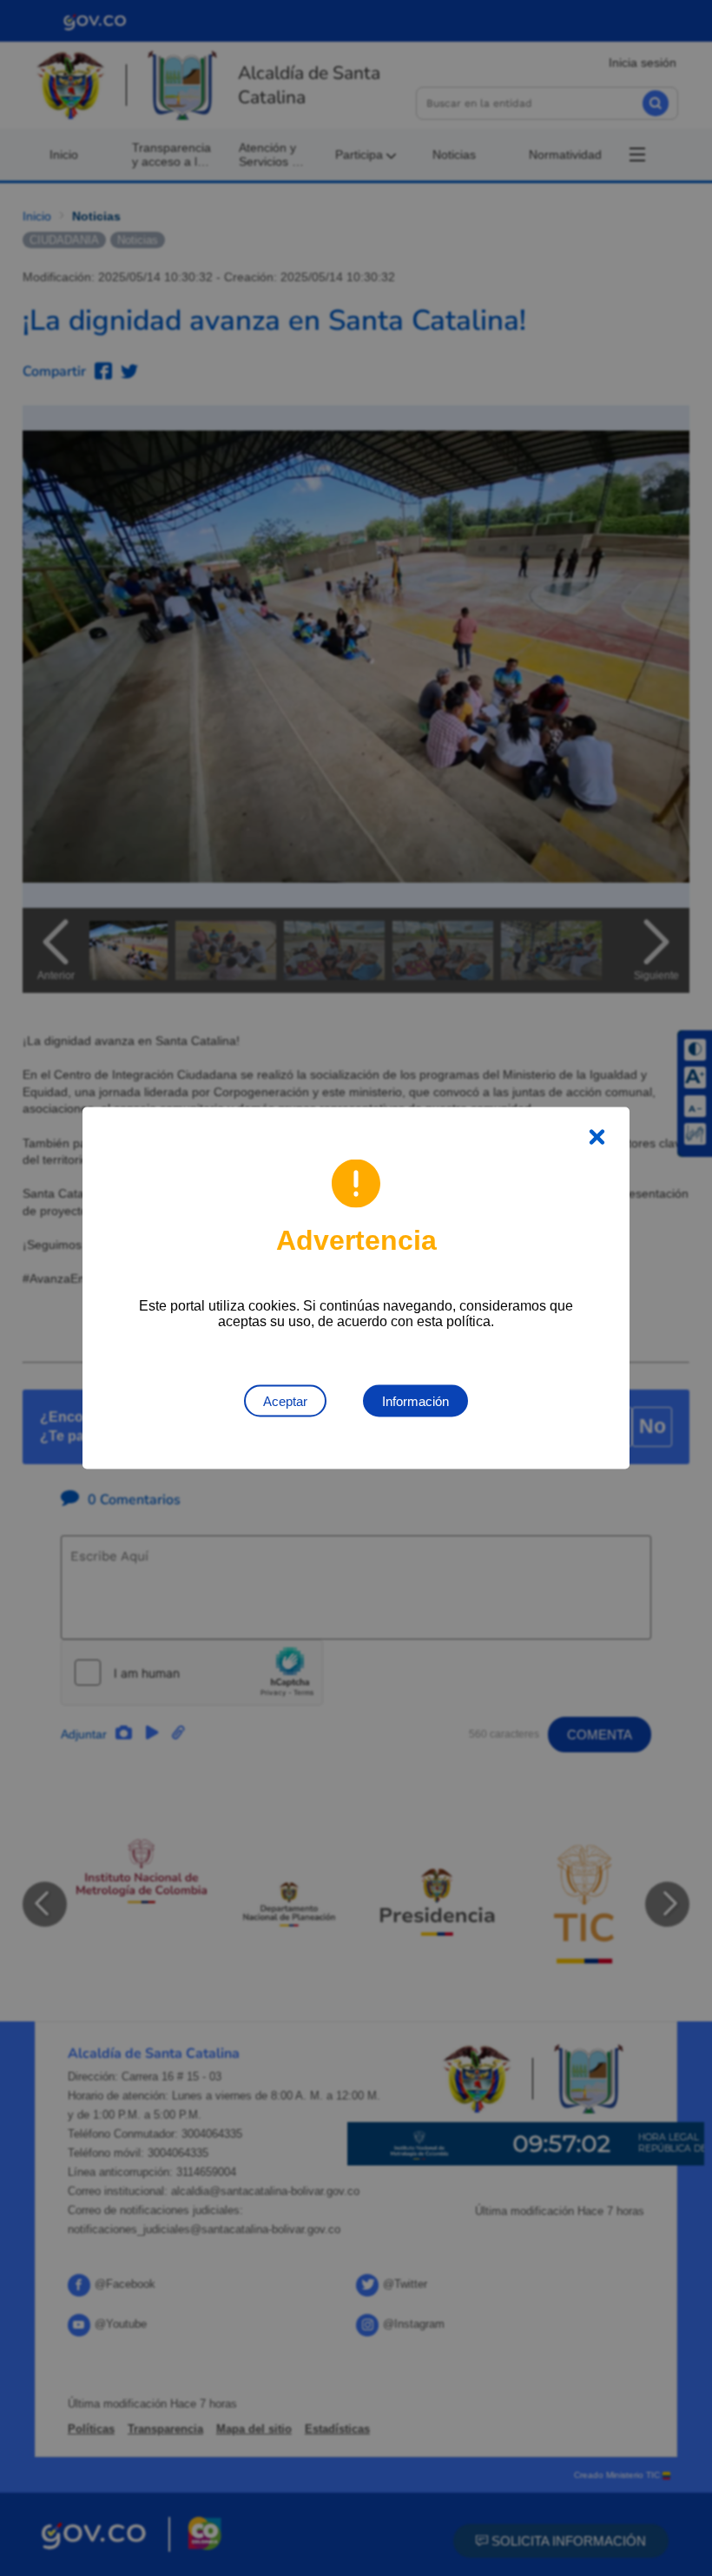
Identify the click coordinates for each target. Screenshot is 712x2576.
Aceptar (285, 1401)
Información (415, 1401)
